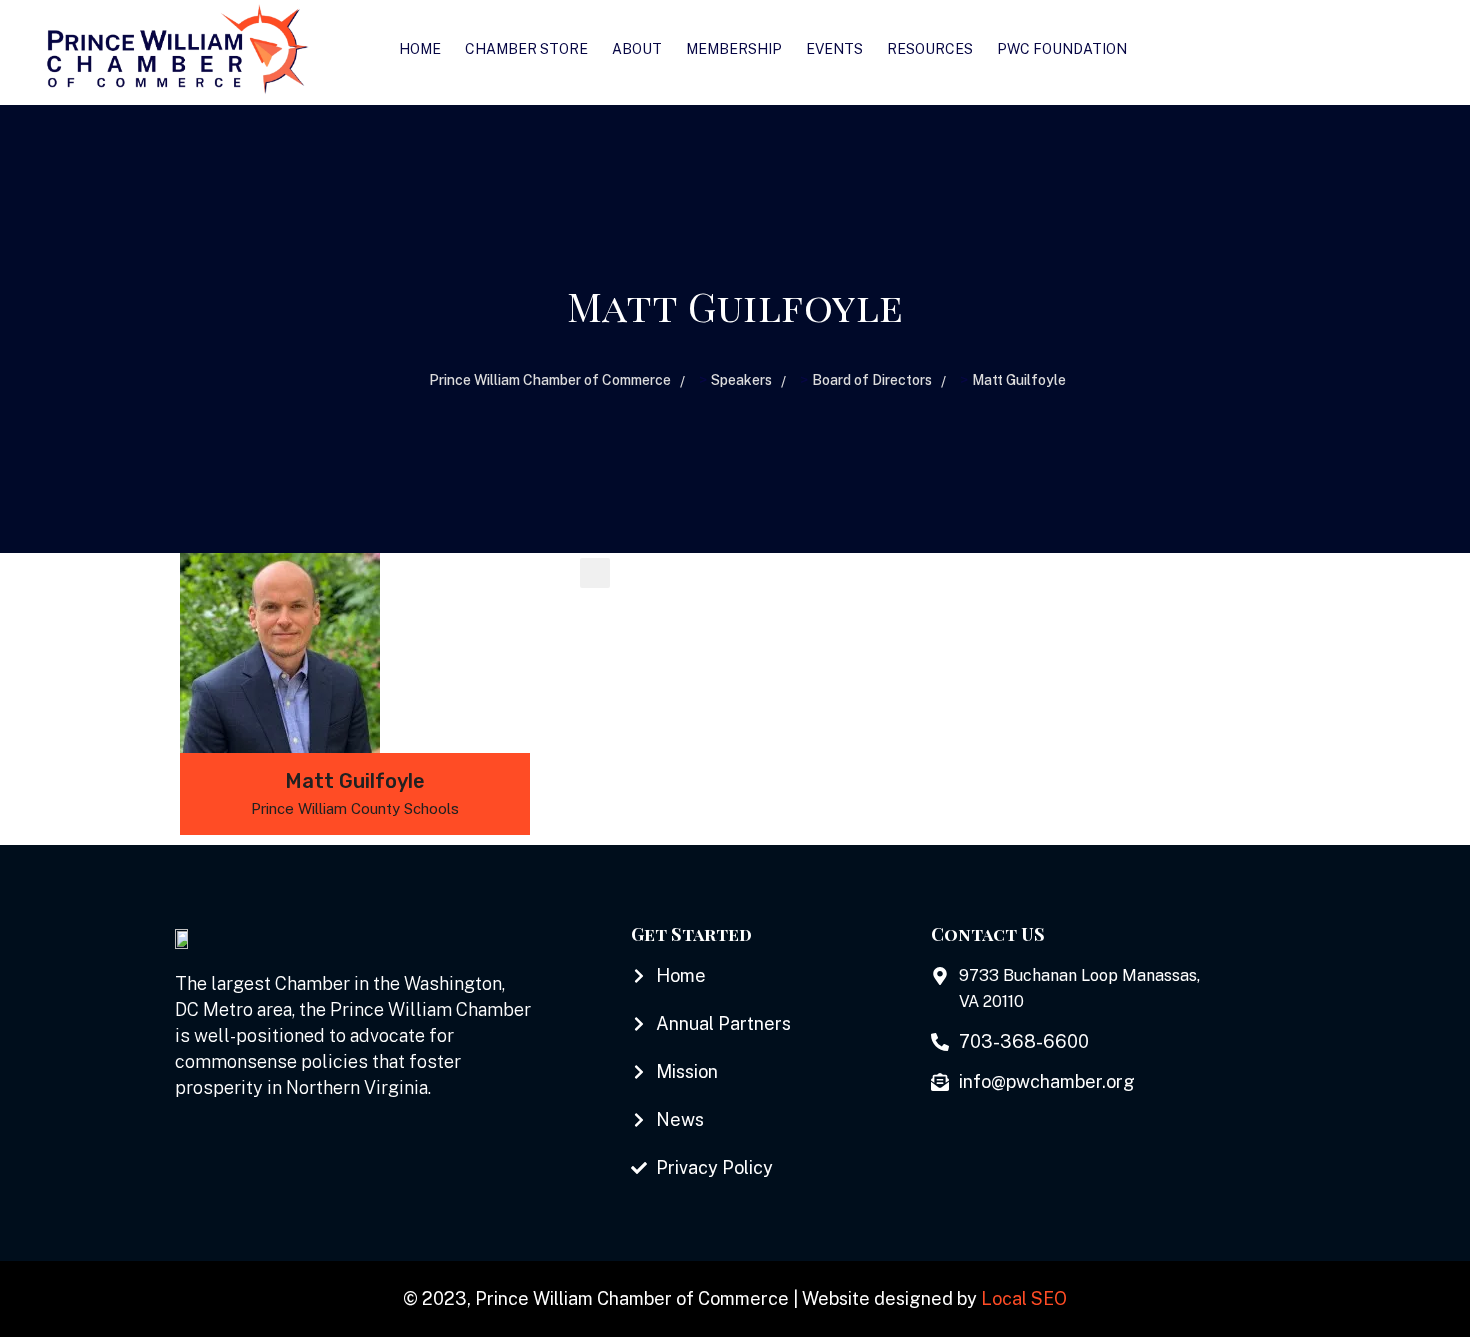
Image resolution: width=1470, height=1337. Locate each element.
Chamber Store (526, 49)
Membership (734, 49)
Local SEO (1024, 1298)
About (637, 49)
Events (834, 49)
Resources (930, 49)
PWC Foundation (1062, 49)
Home (420, 49)
